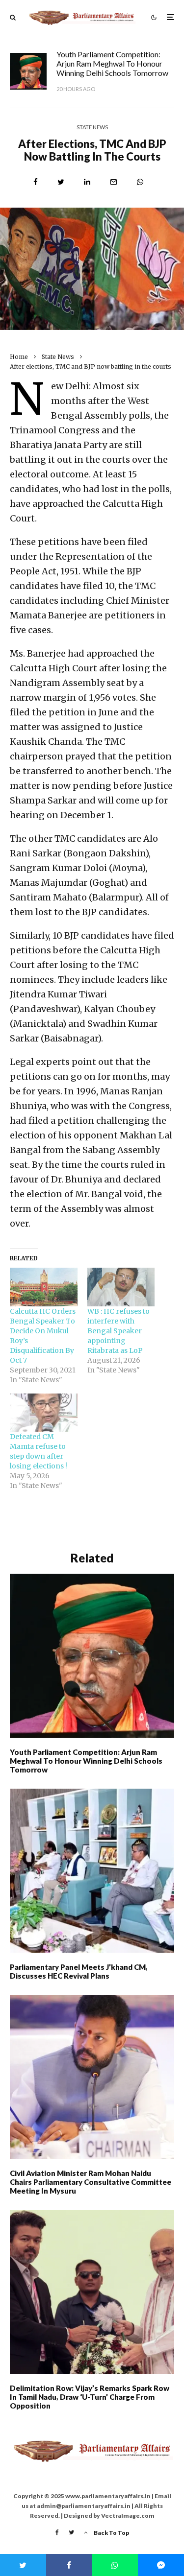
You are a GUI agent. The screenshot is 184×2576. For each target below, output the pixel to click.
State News (92, 127)
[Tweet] (61, 182)
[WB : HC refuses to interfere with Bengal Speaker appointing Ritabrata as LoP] (121, 1287)
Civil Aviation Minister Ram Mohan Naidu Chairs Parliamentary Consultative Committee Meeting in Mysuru (91, 2182)
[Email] (114, 182)
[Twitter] (71, 2532)
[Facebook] (57, 2532)
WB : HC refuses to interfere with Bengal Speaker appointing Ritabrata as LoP (118, 1331)
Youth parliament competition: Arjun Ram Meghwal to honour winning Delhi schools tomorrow (112, 63)
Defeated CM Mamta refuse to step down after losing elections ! (39, 1451)
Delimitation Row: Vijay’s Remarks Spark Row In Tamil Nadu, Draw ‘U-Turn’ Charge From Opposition (90, 2397)
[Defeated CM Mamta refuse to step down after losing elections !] (44, 1413)
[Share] (36, 182)
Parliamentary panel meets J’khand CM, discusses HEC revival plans (79, 1971)
